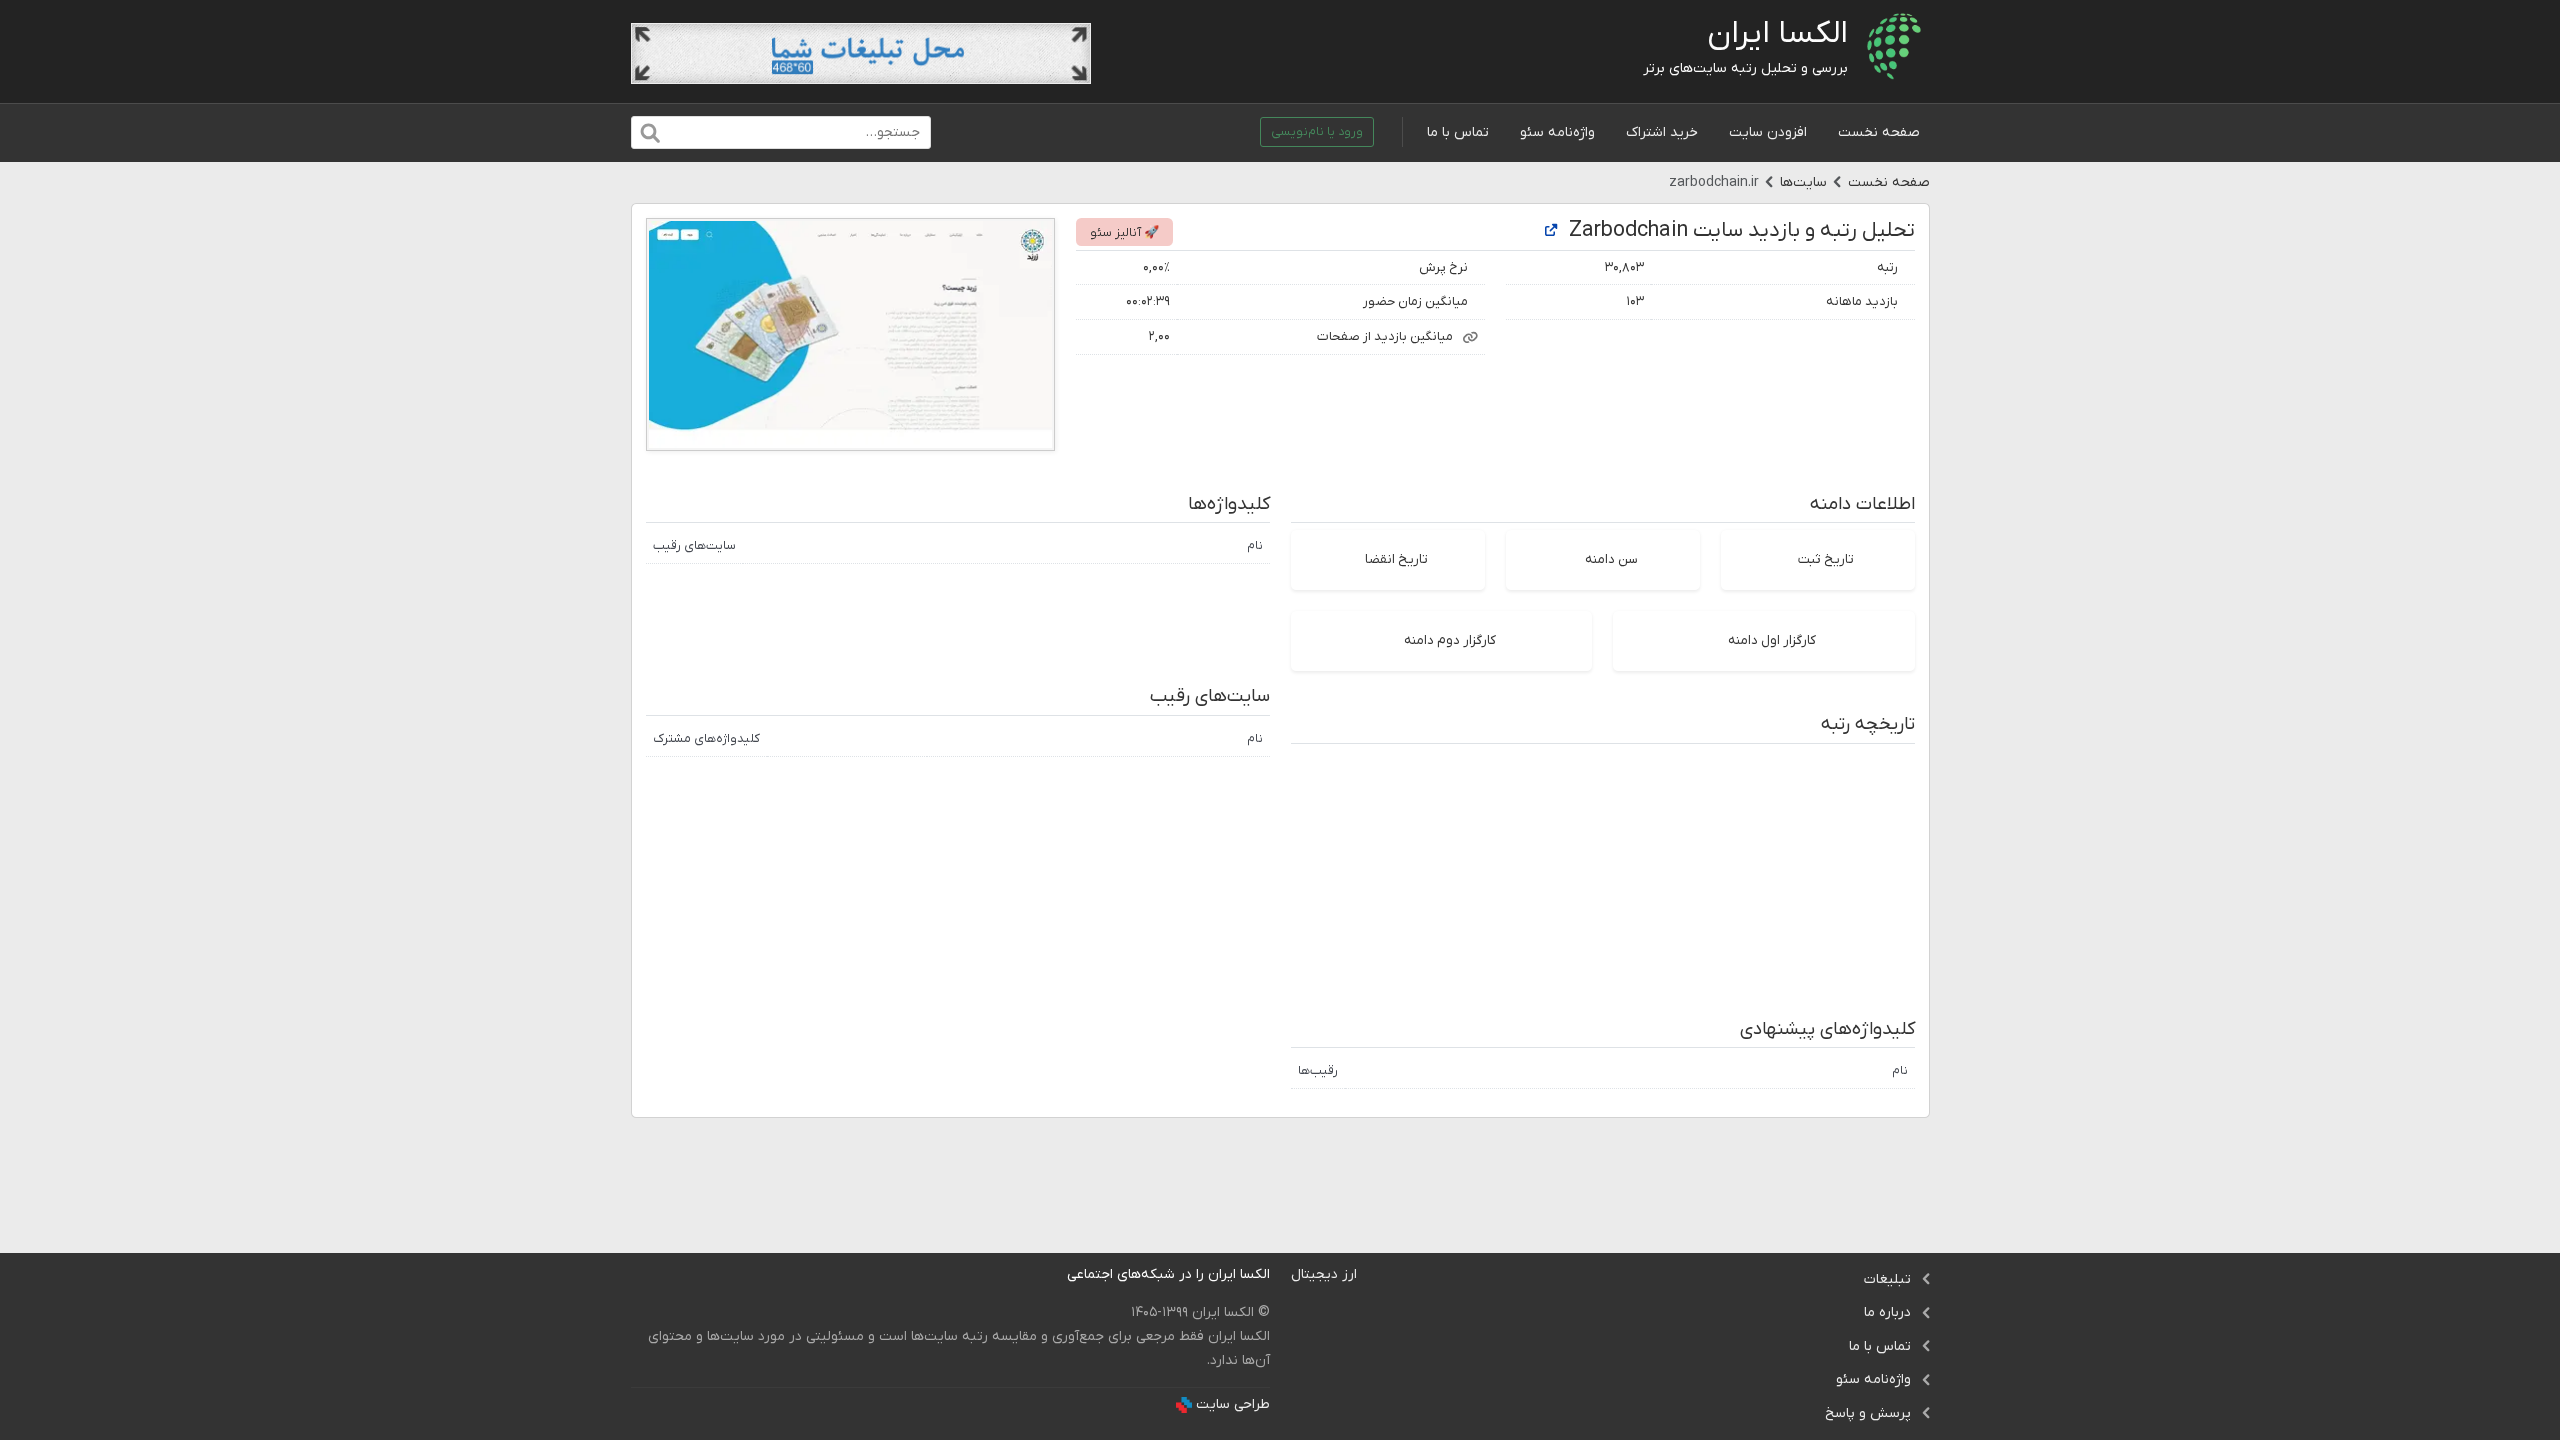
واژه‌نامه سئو (1557, 132)
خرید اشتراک (1662, 132)
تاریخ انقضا (1396, 559)
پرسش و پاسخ (1868, 1413)
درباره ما (1887, 1312)
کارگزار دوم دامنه (1450, 640)
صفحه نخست (1879, 132)
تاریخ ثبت (1826, 559)
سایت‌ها (1803, 182)
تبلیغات (1887, 1279)
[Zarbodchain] (1551, 231)
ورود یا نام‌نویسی (1317, 132)
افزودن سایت (1768, 132)
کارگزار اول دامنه (1772, 640)
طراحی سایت (1233, 1404)
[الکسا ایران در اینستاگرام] (1051, 1274)
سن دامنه (1611, 559)
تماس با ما (1458, 132)
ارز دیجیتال (1324, 1274)
